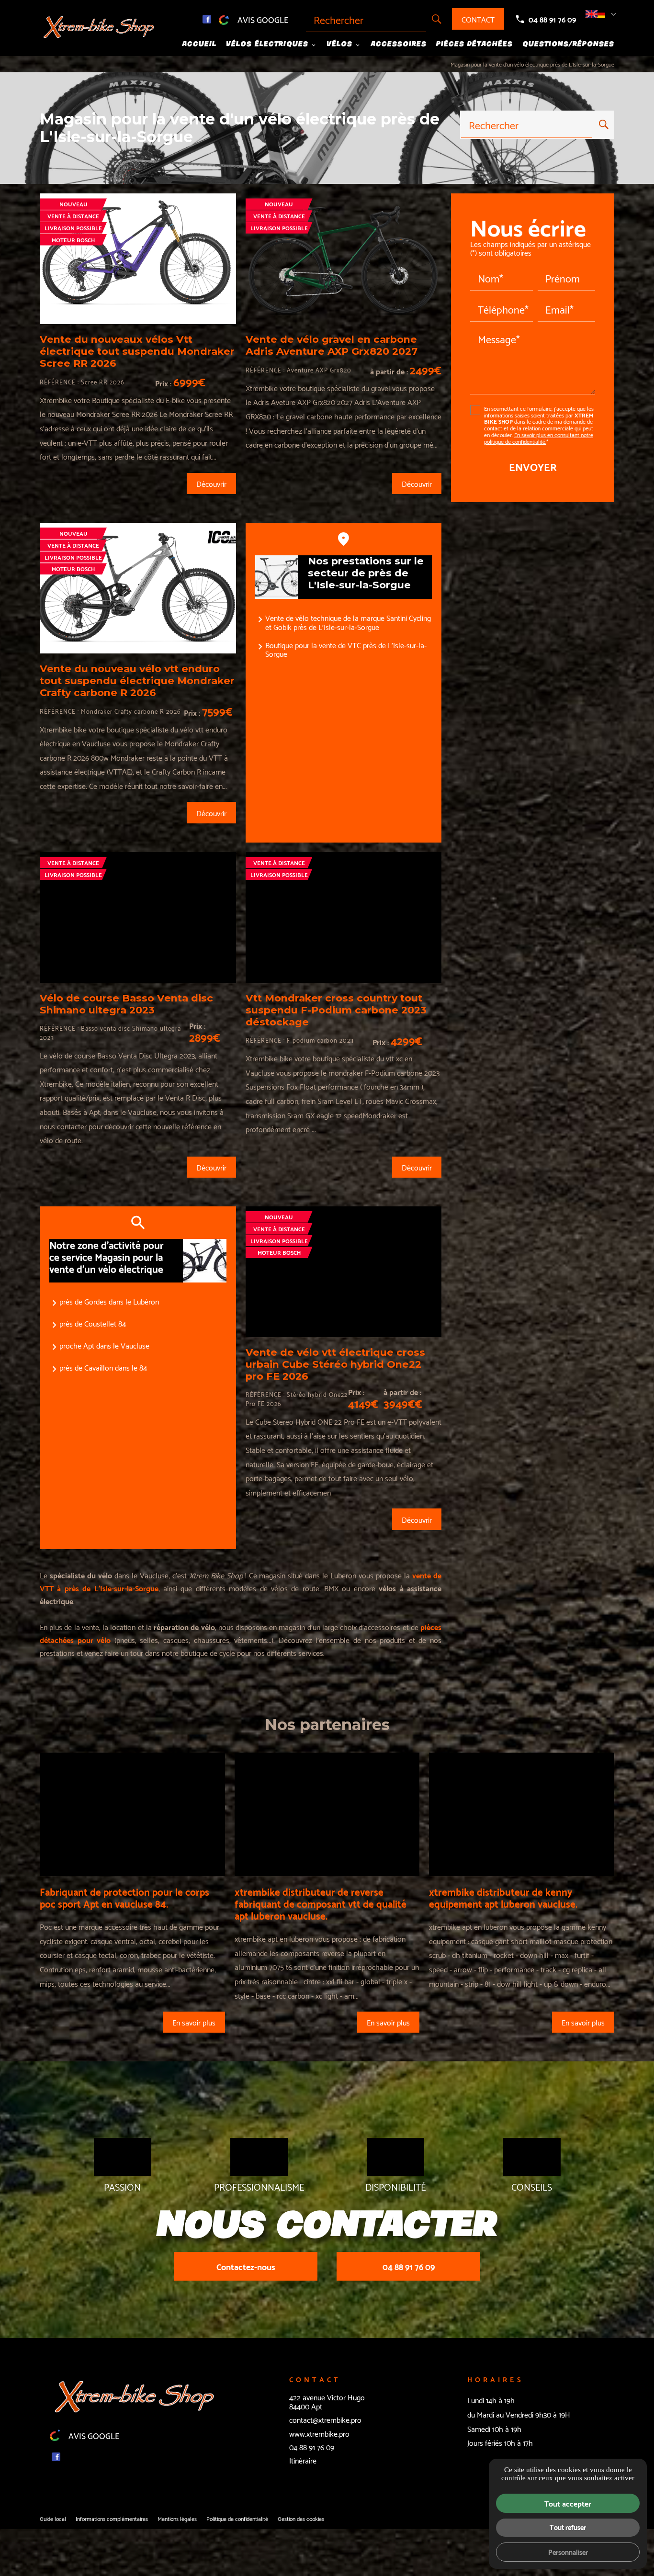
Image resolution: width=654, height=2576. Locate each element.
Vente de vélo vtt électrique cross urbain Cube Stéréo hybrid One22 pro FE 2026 (335, 1364)
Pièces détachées (474, 44)
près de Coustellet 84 (93, 1323)
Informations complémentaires (112, 2519)
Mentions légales (177, 2518)
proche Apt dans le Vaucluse (104, 1345)
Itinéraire (303, 2460)
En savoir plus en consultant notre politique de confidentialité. (539, 438)
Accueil (199, 44)
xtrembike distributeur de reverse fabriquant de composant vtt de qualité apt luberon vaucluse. (321, 1903)
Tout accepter (568, 2503)
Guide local (53, 2518)
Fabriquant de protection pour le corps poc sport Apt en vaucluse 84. (124, 1897)
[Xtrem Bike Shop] (100, 28)
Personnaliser (568, 2552)
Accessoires (399, 44)
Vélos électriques (267, 44)
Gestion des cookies (301, 2518)
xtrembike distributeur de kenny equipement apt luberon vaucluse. (503, 1897)
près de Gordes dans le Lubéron (109, 1301)
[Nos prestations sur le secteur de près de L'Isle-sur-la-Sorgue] (277, 577)
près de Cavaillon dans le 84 (103, 1367)
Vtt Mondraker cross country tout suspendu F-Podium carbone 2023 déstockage (336, 1010)
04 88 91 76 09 (552, 19)
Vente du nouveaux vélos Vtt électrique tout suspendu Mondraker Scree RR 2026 (137, 351)
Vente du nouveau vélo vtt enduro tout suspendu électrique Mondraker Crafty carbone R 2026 (137, 681)
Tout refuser (568, 2527)
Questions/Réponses (568, 44)
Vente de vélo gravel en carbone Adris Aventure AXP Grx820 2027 (332, 345)
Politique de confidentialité (237, 2518)
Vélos (339, 44)
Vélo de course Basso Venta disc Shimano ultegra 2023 (126, 1004)
